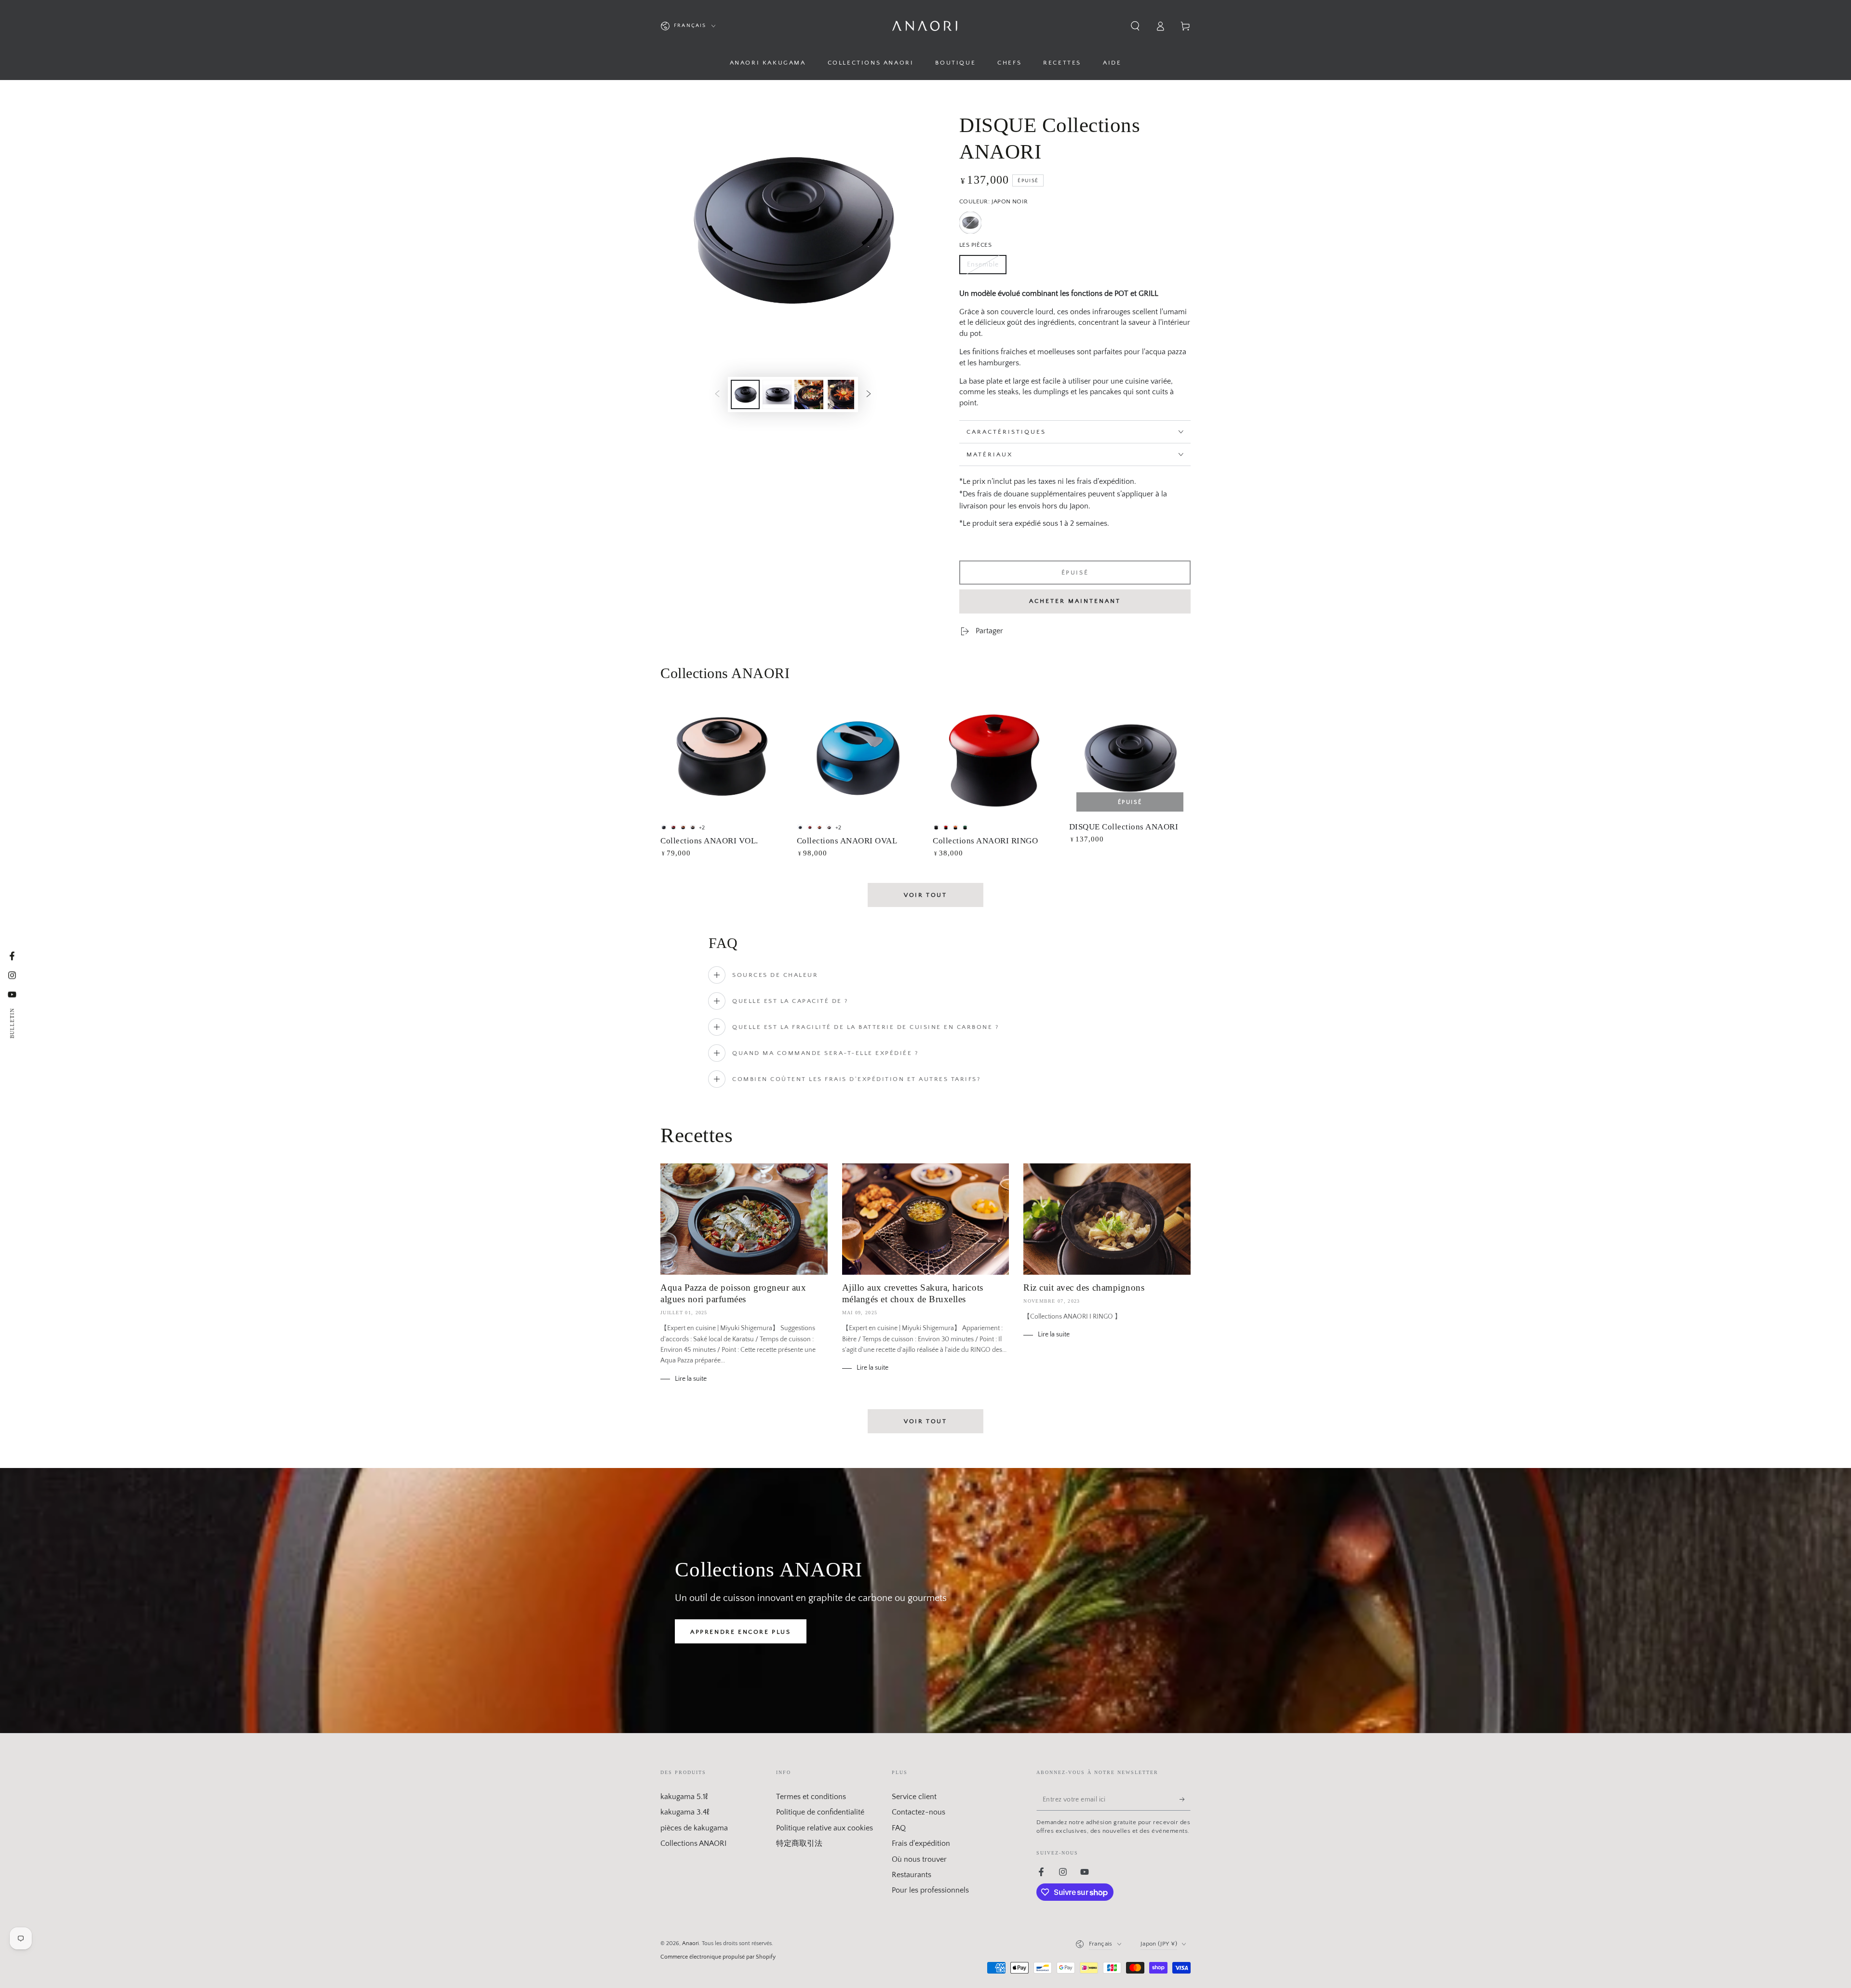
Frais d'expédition (921, 1843)
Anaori (691, 1943)
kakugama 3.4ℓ (685, 1812)
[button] (1135, 26)
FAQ (899, 1828)
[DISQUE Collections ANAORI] (1130, 758)
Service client (914, 1797)
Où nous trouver (919, 1859)
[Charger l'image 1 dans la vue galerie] (745, 394)
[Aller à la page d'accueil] (925, 26)
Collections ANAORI (693, 1843)
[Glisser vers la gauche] (717, 394)
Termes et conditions (811, 1797)
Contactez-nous (919, 1812)
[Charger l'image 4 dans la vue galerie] (841, 394)
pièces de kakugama (694, 1828)
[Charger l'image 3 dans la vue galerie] (809, 394)
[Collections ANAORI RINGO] (994, 758)
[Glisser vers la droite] (869, 394)
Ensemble (986, 267)
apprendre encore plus (741, 1632)
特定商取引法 (799, 1843)
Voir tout (925, 895)
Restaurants (912, 1875)
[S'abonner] (1185, 1800)
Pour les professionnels (930, 1890)
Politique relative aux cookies (825, 1828)
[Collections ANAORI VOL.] (721, 758)
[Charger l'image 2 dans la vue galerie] (777, 394)
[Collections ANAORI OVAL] (858, 758)
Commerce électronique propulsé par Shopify (718, 1957)
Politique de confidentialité (820, 1812)
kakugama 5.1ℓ (684, 1797)
